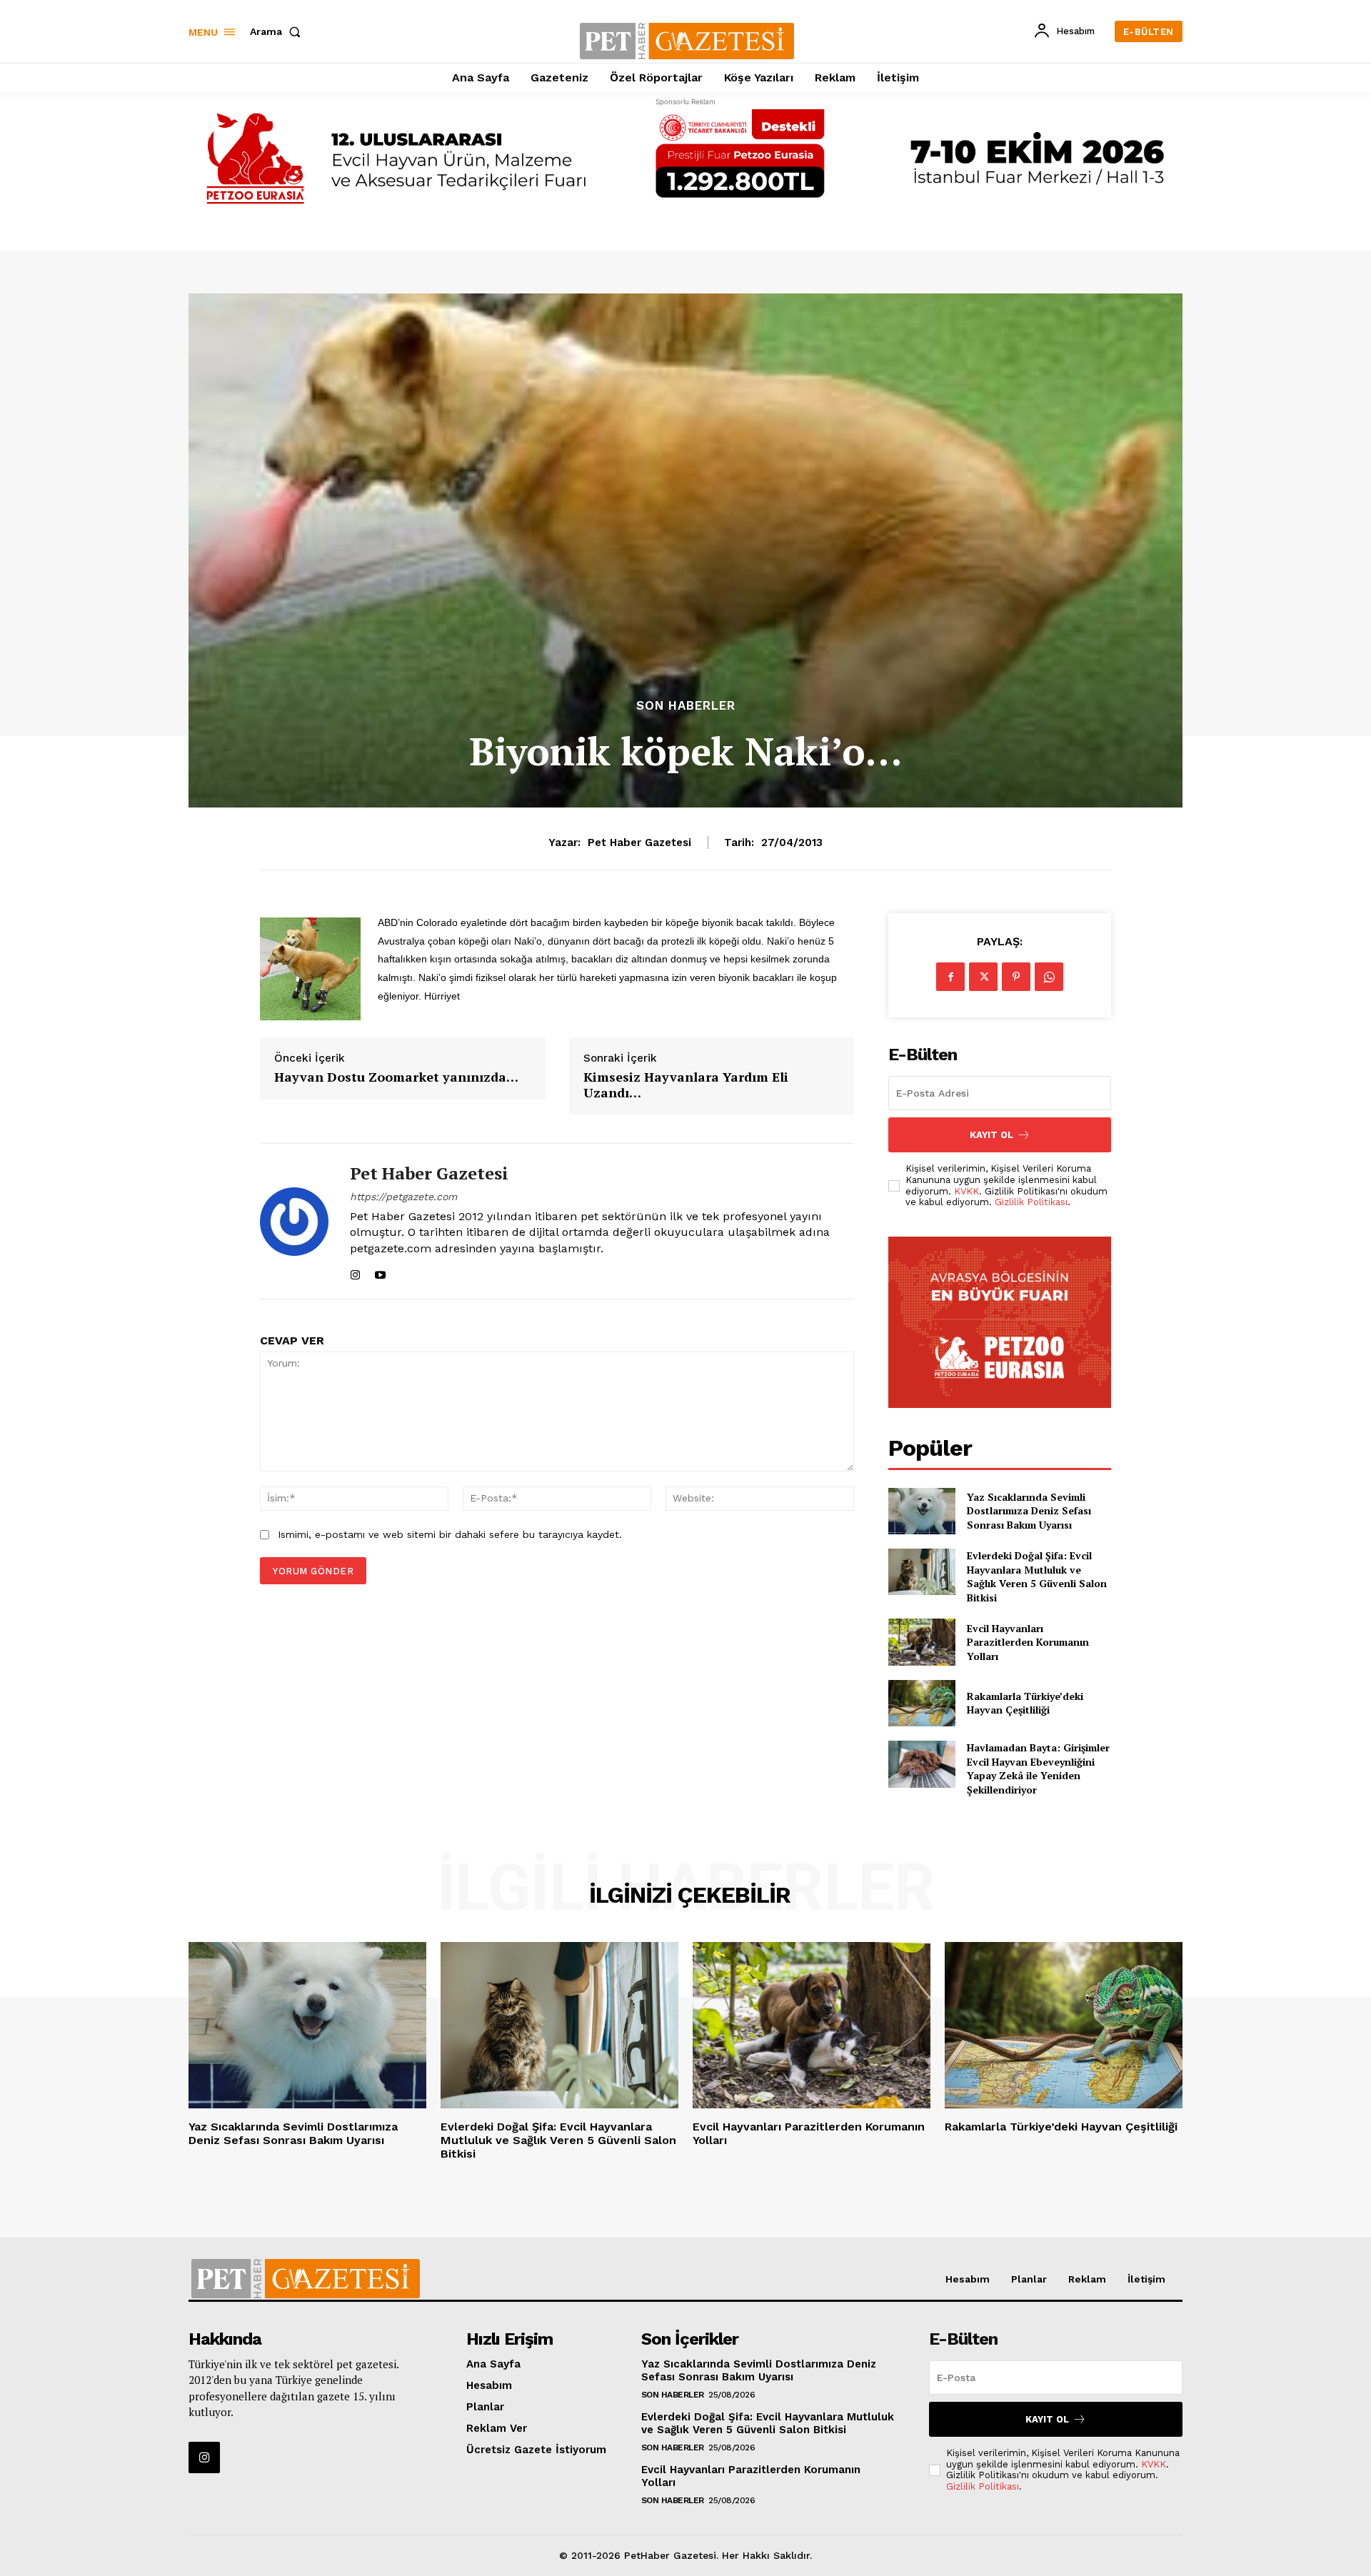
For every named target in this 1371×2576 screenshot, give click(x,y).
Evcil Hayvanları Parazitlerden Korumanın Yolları (1028, 1642)
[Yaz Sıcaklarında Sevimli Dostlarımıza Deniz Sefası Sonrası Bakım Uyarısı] (921, 1511)
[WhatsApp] (1049, 977)
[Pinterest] (1016, 977)
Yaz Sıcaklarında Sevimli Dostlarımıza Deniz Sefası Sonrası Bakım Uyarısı (1029, 1511)
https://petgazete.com (403, 1197)
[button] (278, 31)
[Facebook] (950, 977)
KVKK (966, 1191)
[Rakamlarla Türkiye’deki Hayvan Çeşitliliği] (921, 1703)
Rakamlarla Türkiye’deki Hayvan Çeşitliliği (1025, 1703)
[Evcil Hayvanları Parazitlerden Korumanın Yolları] (921, 1642)
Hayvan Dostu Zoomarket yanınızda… (396, 1077)
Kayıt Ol (991, 1135)
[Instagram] (355, 1272)
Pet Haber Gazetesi (639, 842)
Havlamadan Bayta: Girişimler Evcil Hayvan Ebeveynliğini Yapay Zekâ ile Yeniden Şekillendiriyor (1038, 1769)
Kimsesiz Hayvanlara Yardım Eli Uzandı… (686, 1085)
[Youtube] (380, 1272)
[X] (983, 977)
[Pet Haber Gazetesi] (294, 1221)
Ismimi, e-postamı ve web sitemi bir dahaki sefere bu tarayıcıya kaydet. (450, 1534)
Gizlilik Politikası (1031, 1202)
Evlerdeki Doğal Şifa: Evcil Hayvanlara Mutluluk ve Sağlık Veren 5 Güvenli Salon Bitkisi (1037, 1576)
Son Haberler (686, 706)
